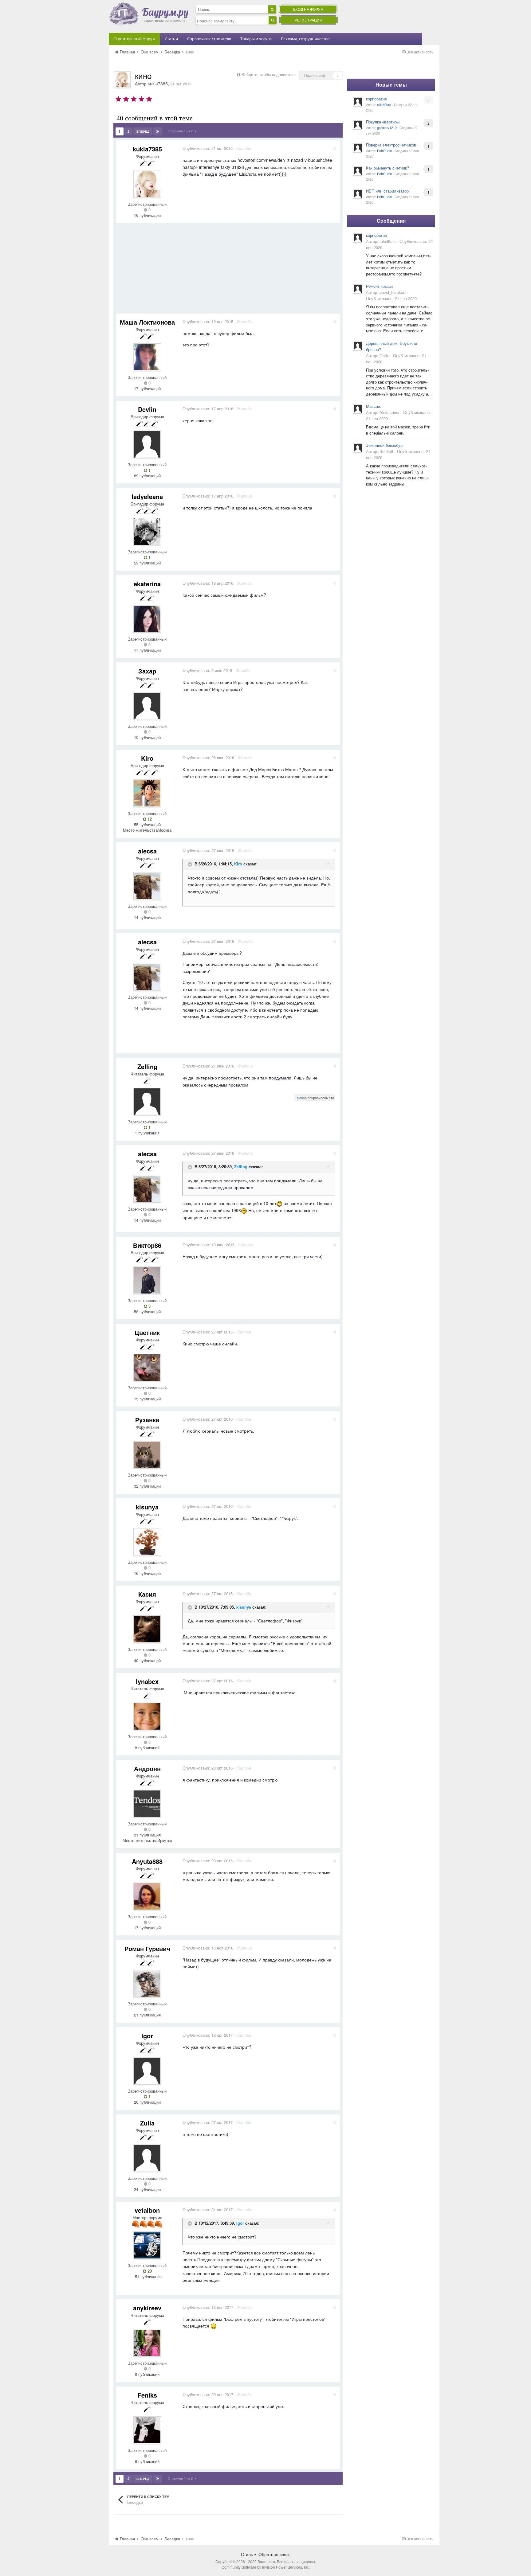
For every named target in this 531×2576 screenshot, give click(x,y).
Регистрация (309, 20)
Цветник (147, 1332)
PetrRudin (384, 150)
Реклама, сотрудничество (305, 39)
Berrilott (386, 451)
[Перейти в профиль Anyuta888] (147, 1896)
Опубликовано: (208, 148)
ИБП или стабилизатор (387, 191)
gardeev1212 (387, 127)
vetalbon (147, 2210)
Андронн (147, 1768)
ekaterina (147, 584)
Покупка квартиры (383, 122)
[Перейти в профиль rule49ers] (358, 102)
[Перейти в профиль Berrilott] (358, 448)
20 (149, 2271)
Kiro (147, 758)
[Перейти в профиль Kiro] (147, 793)
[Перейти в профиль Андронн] (147, 1804)
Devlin (147, 409)
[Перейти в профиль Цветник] (147, 1368)
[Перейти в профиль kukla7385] (122, 80)
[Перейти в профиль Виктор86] (147, 1280)
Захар (147, 671)
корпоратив (376, 99)
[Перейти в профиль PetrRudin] (358, 148)
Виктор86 (147, 1245)
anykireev (147, 2308)
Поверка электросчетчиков (391, 145)
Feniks (147, 2395)
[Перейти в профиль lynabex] (147, 1716)
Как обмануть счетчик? (387, 168)
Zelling (147, 1066)
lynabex (147, 1681)
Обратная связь (274, 2554)
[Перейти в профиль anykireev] (147, 2343)
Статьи (171, 39)
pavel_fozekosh (393, 292)
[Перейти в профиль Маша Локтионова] (147, 357)
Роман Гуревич (147, 1948)
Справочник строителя (209, 39)
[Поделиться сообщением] (335, 148)
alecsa (147, 851)
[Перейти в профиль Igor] (147, 2071)
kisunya (147, 1507)
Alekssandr (389, 412)
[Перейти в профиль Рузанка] (147, 1455)
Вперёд (143, 131)
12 (149, 819)
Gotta (384, 355)
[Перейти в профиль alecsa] (147, 886)
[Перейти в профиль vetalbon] (147, 2245)
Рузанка (147, 1420)
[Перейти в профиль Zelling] (147, 1102)
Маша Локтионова (147, 322)
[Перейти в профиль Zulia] (147, 2158)
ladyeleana (147, 496)
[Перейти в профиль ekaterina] (147, 619)
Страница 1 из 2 (181, 131)
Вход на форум (308, 9)
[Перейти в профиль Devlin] (147, 444)
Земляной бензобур (384, 445)
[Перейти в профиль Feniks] (147, 2430)
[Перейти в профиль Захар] (147, 706)
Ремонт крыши (379, 286)
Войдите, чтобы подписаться (269, 74)
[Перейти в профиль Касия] (147, 1629)
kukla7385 (158, 84)
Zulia (147, 2123)
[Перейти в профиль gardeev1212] (358, 125)
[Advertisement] (228, 271)
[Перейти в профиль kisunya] (147, 1542)
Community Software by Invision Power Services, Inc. (266, 2567)
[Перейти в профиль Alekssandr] (358, 409)
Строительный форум (134, 39)
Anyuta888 (147, 1861)
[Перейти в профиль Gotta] (358, 346)
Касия (147, 1594)
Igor (147, 2036)
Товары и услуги (256, 39)
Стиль (248, 2554)
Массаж (373, 406)
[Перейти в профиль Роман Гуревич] (147, 1984)
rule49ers (384, 104)
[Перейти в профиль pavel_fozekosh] (358, 289)
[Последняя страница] (158, 131)
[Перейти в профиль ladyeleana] (147, 532)
